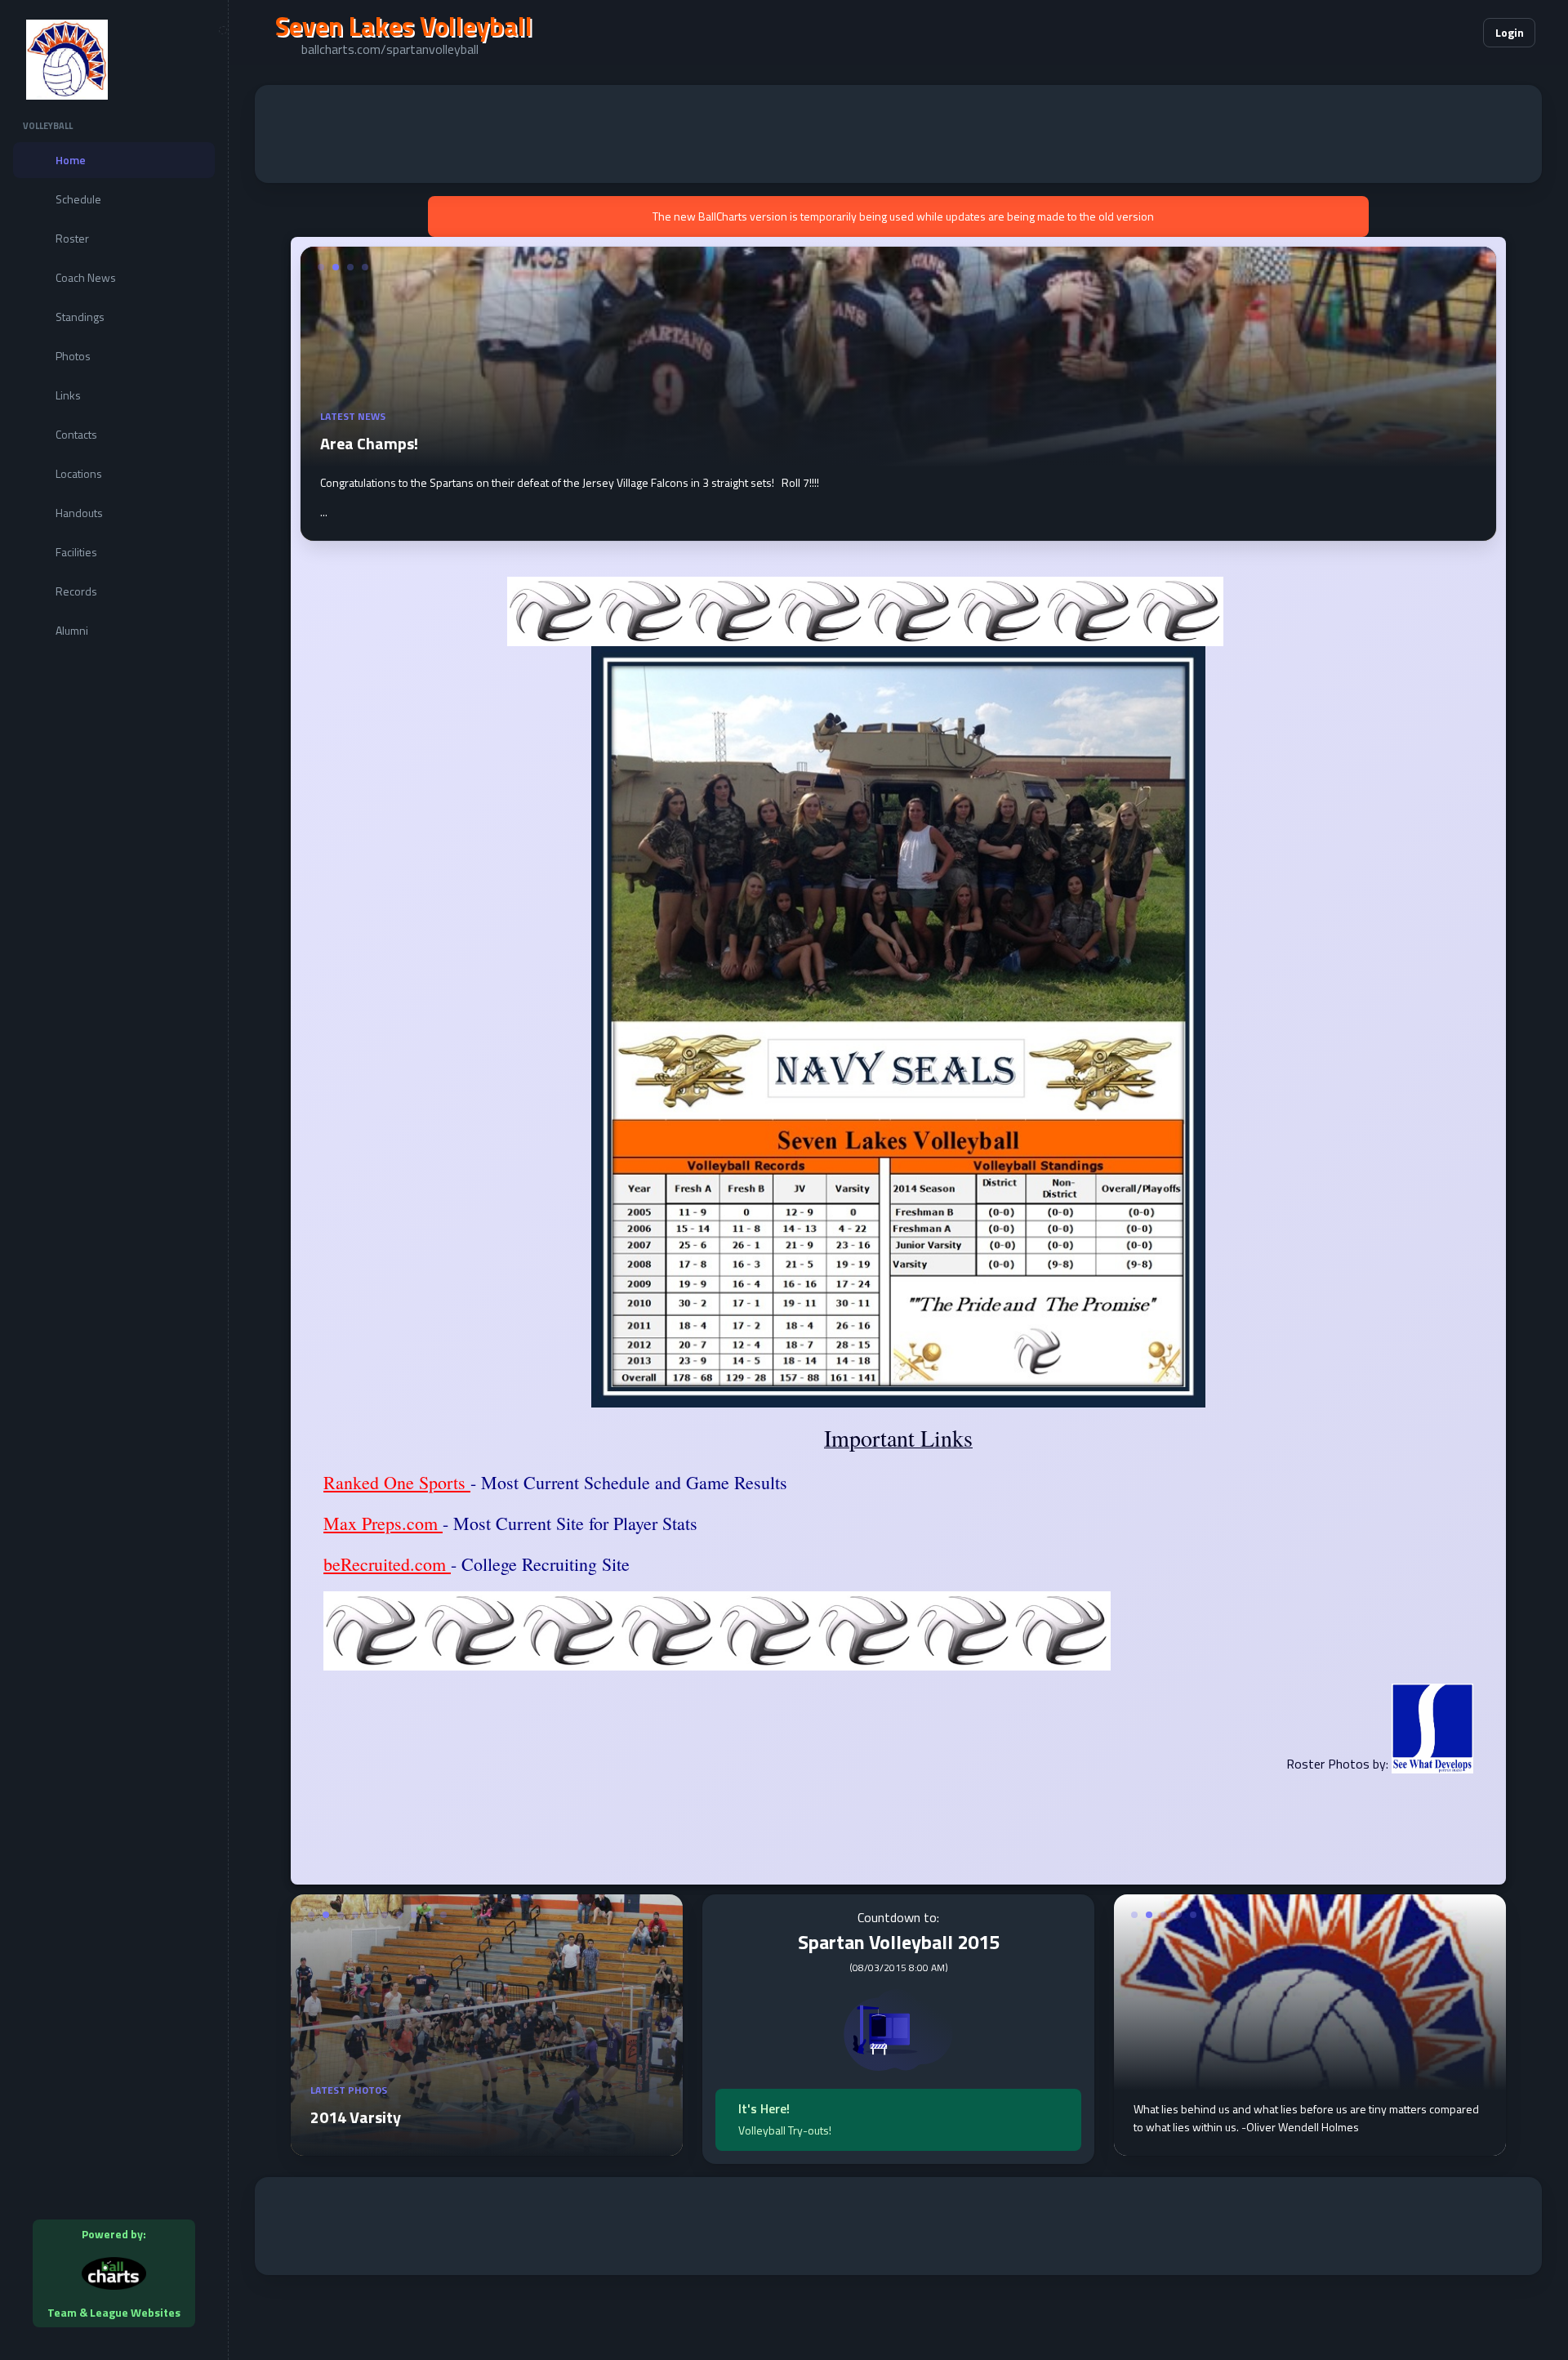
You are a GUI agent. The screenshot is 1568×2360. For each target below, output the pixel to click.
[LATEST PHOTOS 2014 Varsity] (487, 2146)
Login (1510, 32)
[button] (1421, 33)
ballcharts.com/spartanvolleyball (390, 49)
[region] (114, 1180)
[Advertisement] (898, 134)
